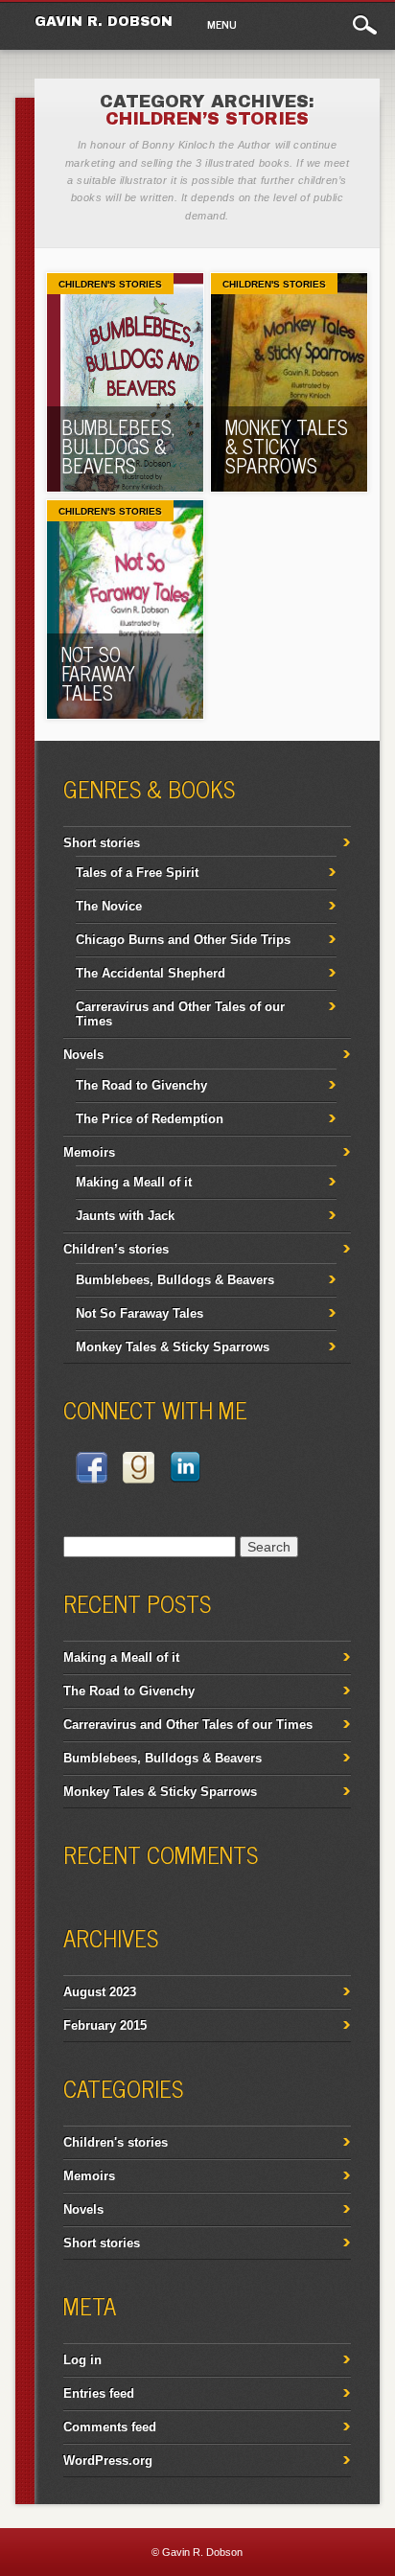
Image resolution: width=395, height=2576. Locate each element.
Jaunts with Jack (125, 1216)
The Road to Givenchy (141, 1085)
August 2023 (100, 1992)
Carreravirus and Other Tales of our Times (188, 1725)
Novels (83, 1055)
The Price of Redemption (150, 1119)
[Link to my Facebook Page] (92, 1471)
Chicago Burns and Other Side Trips (183, 940)
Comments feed (110, 2427)
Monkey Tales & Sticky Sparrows (287, 446)
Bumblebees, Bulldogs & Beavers (118, 446)
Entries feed (99, 2393)
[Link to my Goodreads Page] (139, 1471)
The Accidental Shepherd (151, 973)
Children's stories (110, 284)
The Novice (109, 906)
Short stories (102, 843)
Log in (82, 2360)
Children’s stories (116, 1249)
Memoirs (89, 1152)
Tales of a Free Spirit (137, 873)
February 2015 (105, 2025)
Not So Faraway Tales (98, 673)
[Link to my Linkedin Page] (185, 1470)
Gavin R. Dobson (104, 22)
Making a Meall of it (134, 1182)
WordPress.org (108, 2461)
